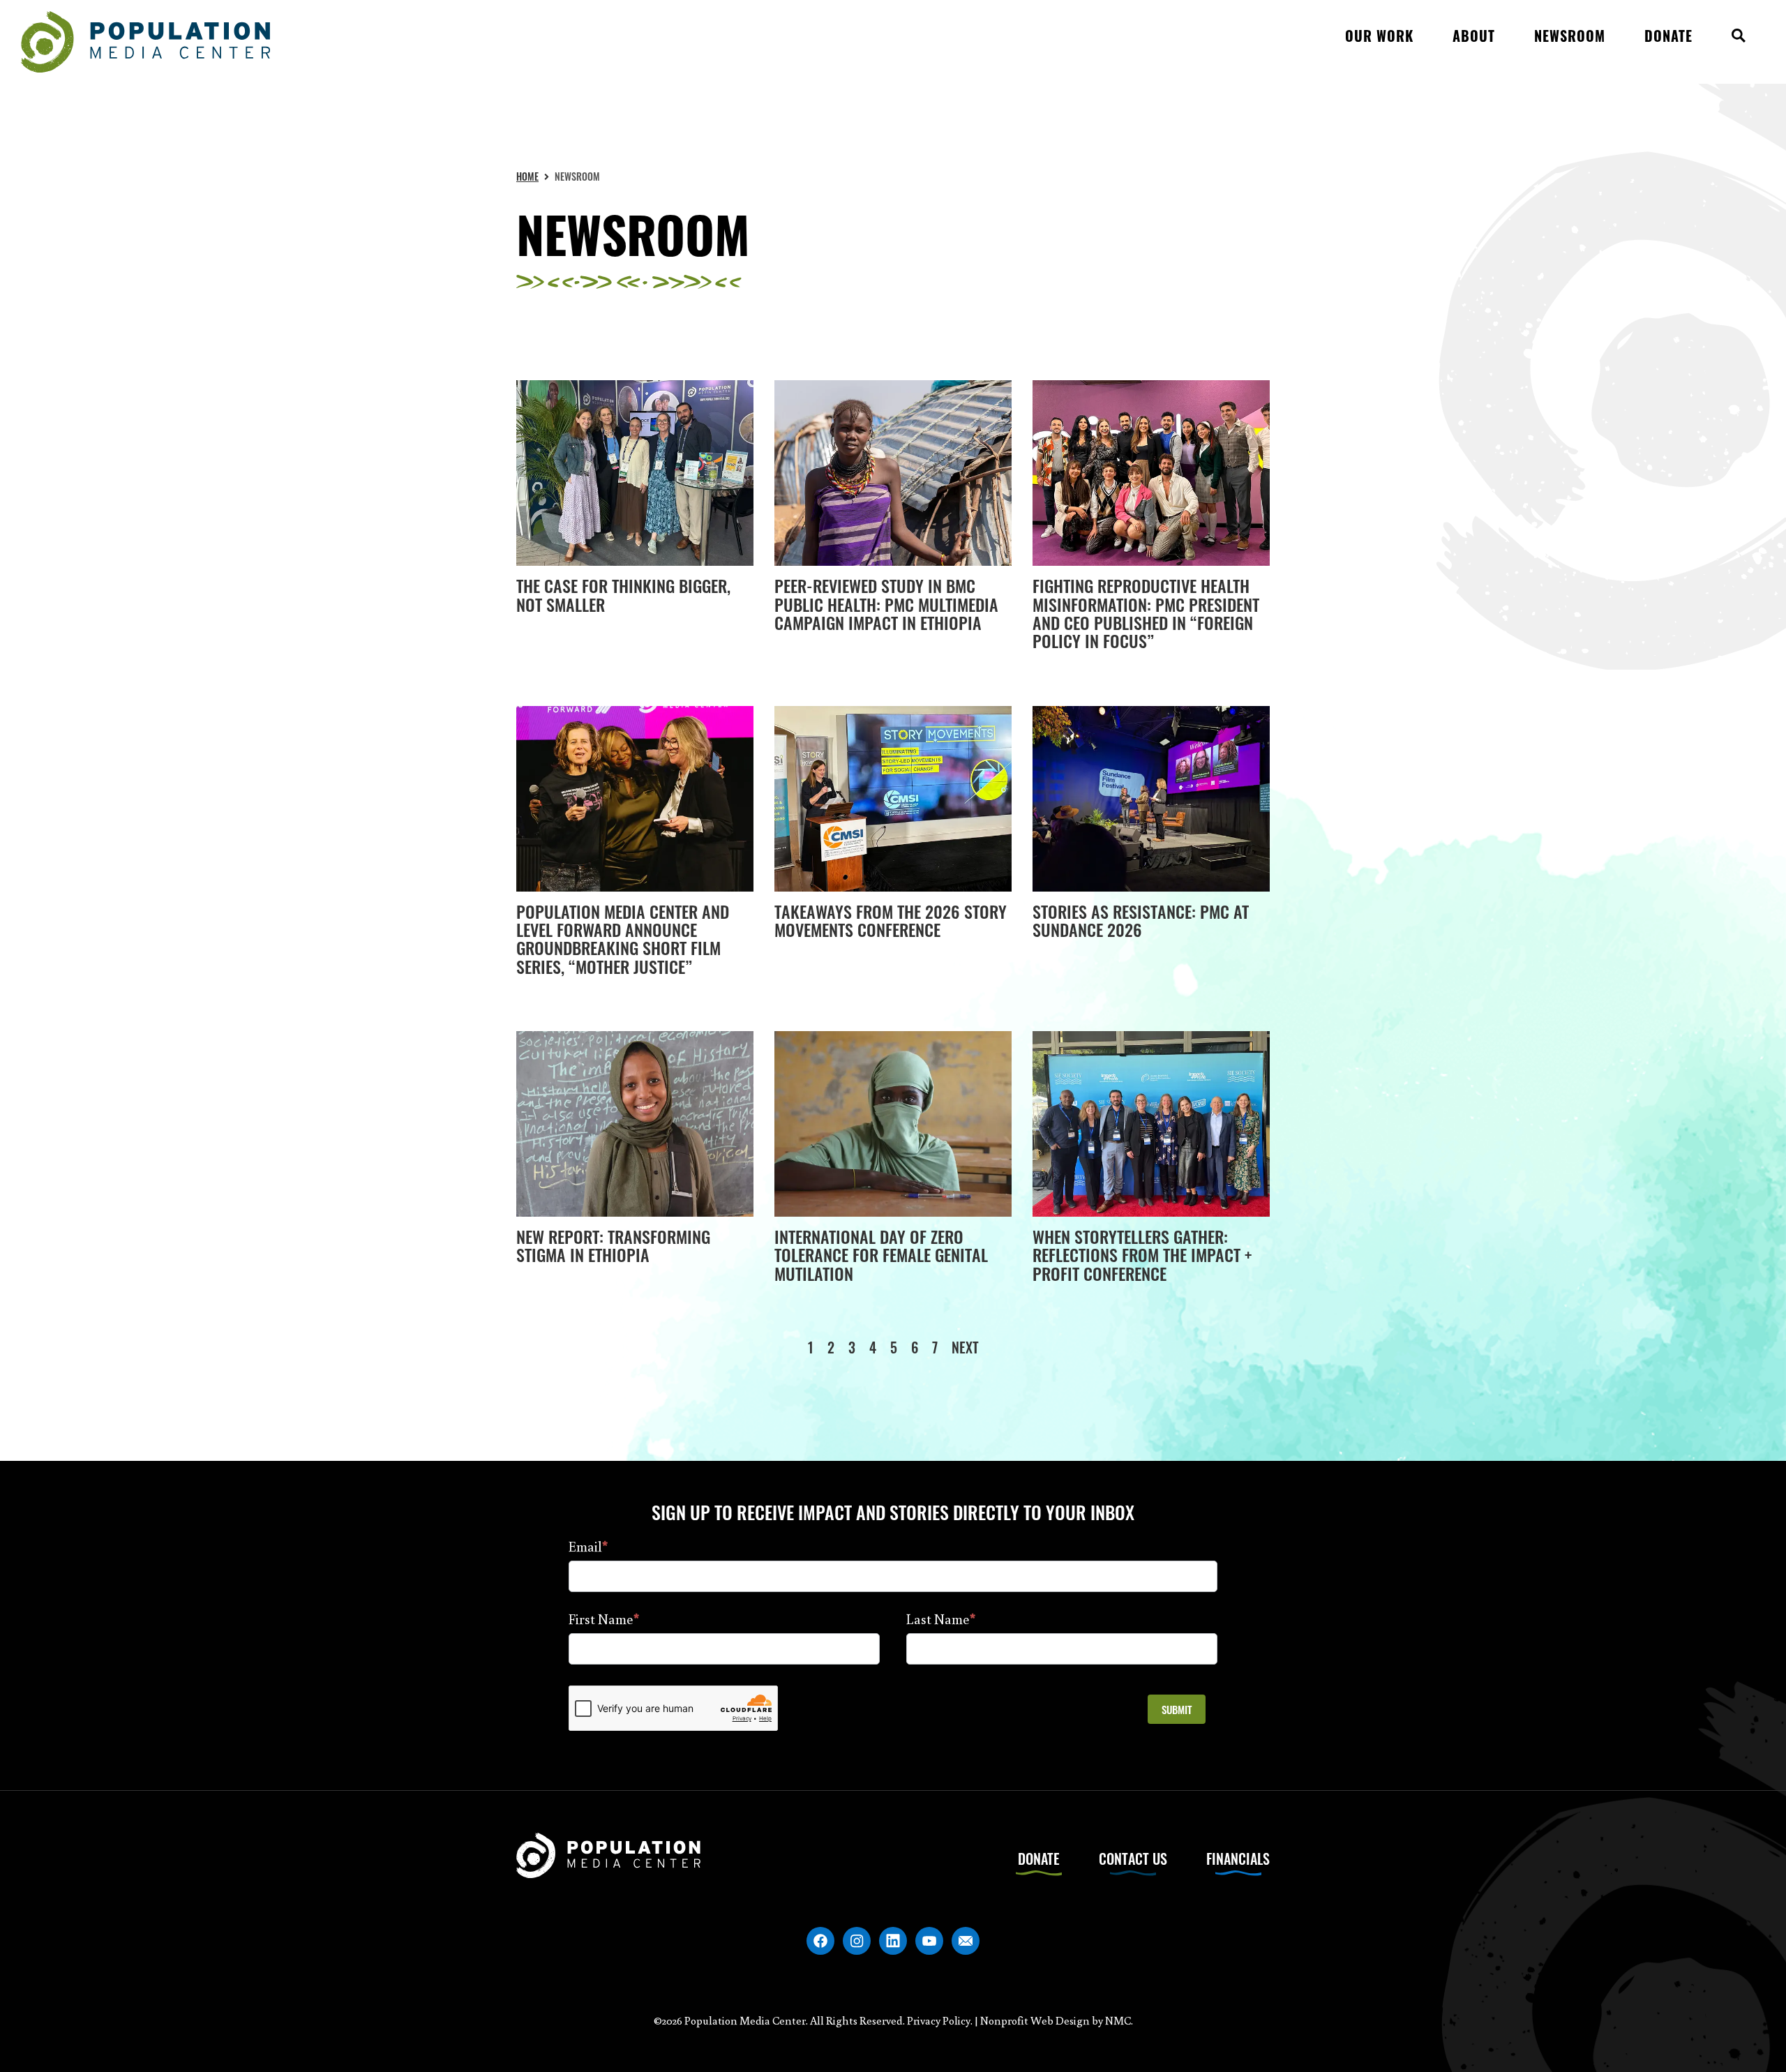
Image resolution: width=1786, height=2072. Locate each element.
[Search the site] (1739, 42)
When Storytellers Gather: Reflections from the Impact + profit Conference (1142, 1255)
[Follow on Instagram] (857, 1941)
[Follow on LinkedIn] (893, 1941)
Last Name (941, 1619)
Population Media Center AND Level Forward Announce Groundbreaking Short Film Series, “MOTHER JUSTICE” (623, 939)
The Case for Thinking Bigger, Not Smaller (623, 594)
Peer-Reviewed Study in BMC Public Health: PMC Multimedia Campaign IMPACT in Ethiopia (886, 604)
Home (527, 176)
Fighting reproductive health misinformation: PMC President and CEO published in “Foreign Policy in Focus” (1146, 613)
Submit (1177, 1709)
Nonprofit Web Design (1035, 2020)
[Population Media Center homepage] (145, 42)
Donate (1039, 1859)
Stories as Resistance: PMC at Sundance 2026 (1141, 920)
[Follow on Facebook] (820, 1941)
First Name (604, 1619)
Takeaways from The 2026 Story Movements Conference (891, 920)
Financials (1238, 1859)
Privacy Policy (939, 2020)
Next (965, 1347)
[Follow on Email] (966, 1941)
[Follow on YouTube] (929, 1941)
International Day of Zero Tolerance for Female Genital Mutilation (881, 1255)
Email (588, 1546)
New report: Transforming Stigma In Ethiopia (613, 1245)
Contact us (1133, 1859)
